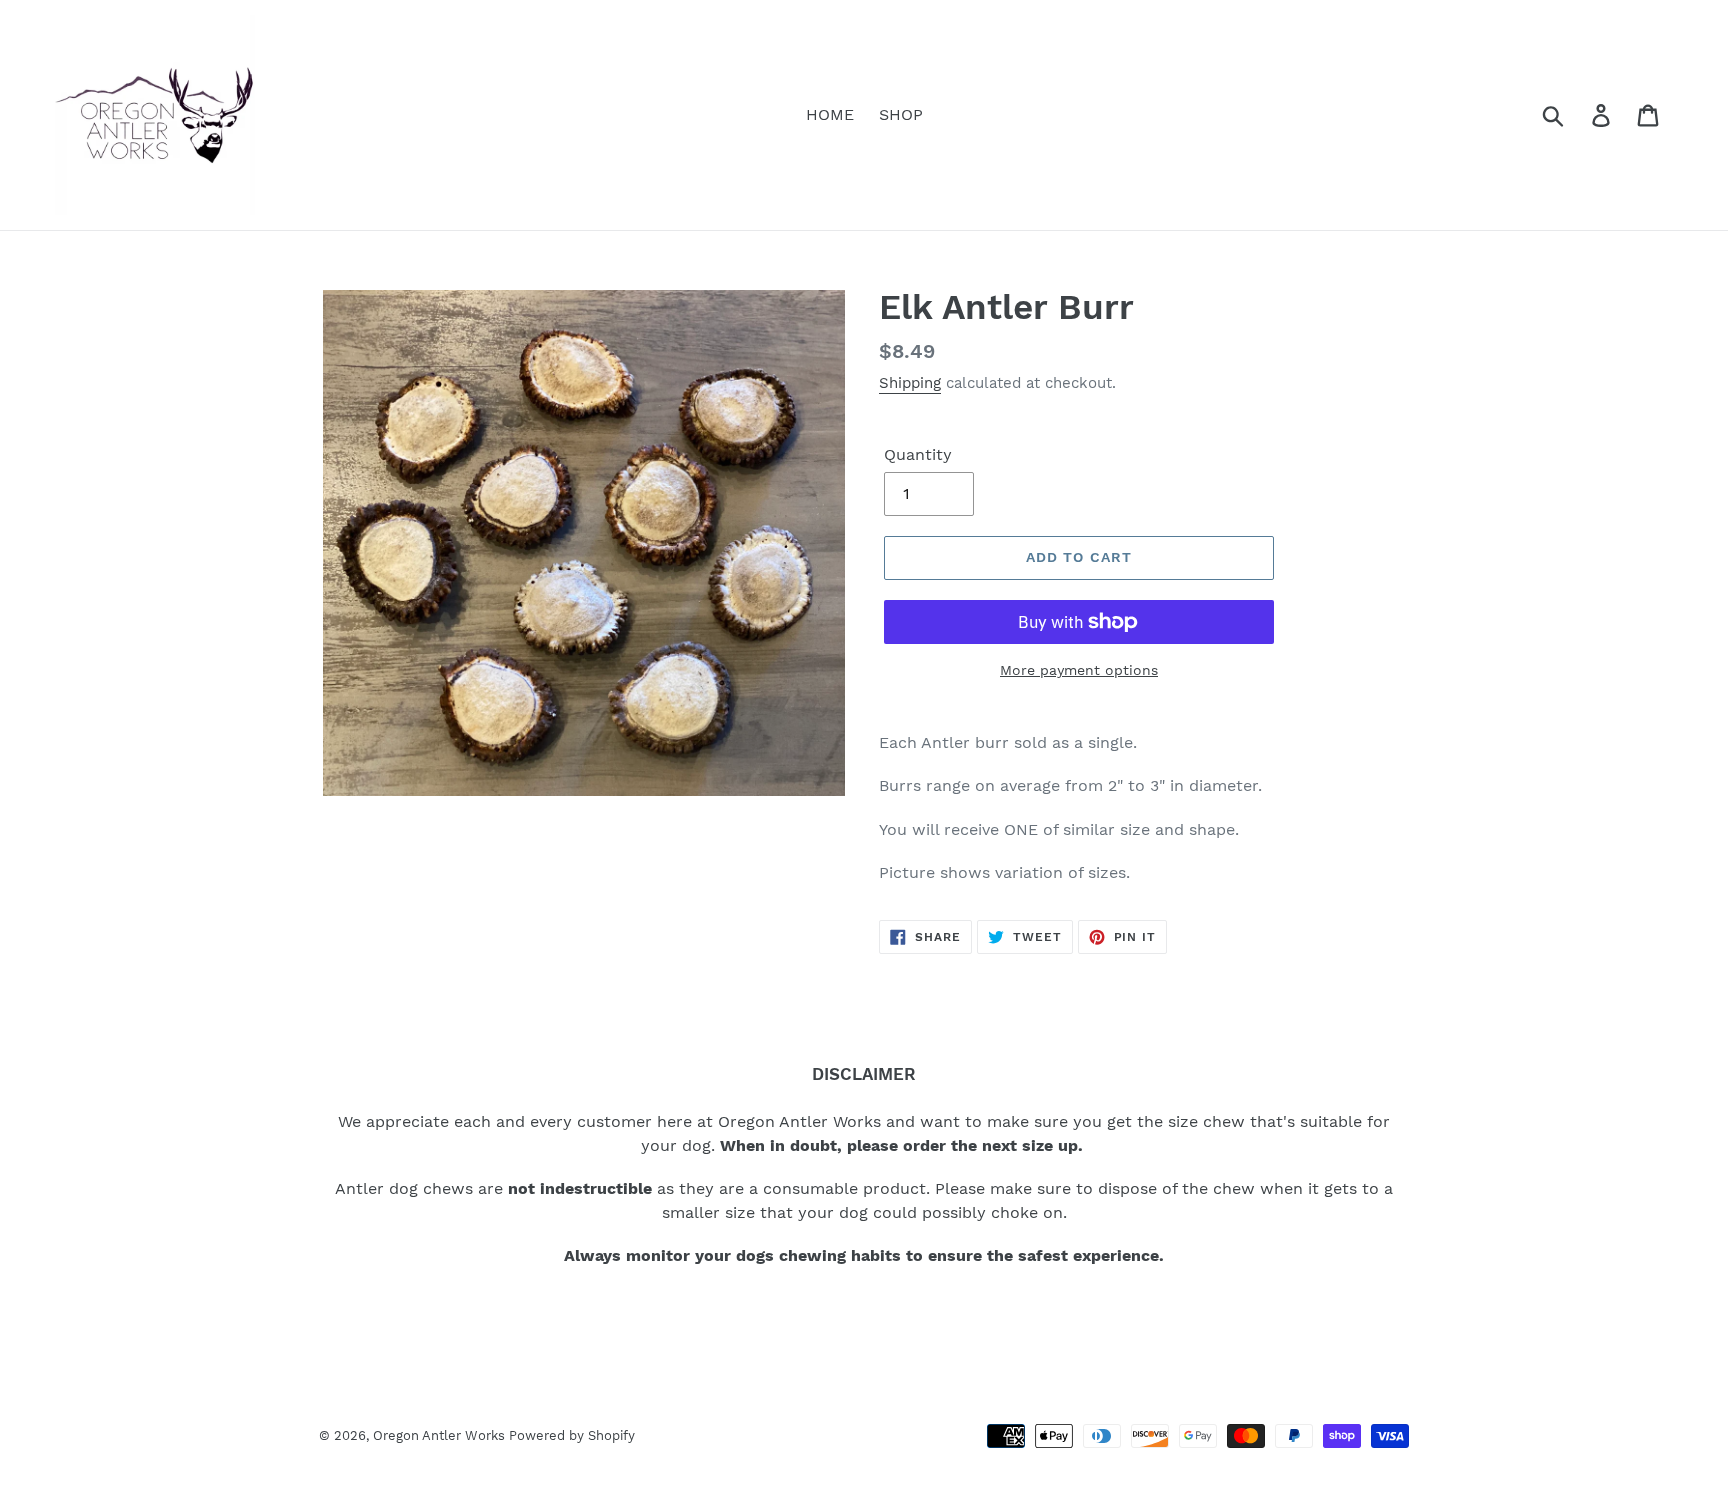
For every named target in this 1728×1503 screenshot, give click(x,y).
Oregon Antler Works (441, 1435)
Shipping (910, 383)
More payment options (1079, 670)
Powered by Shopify (572, 1435)
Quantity (918, 454)
